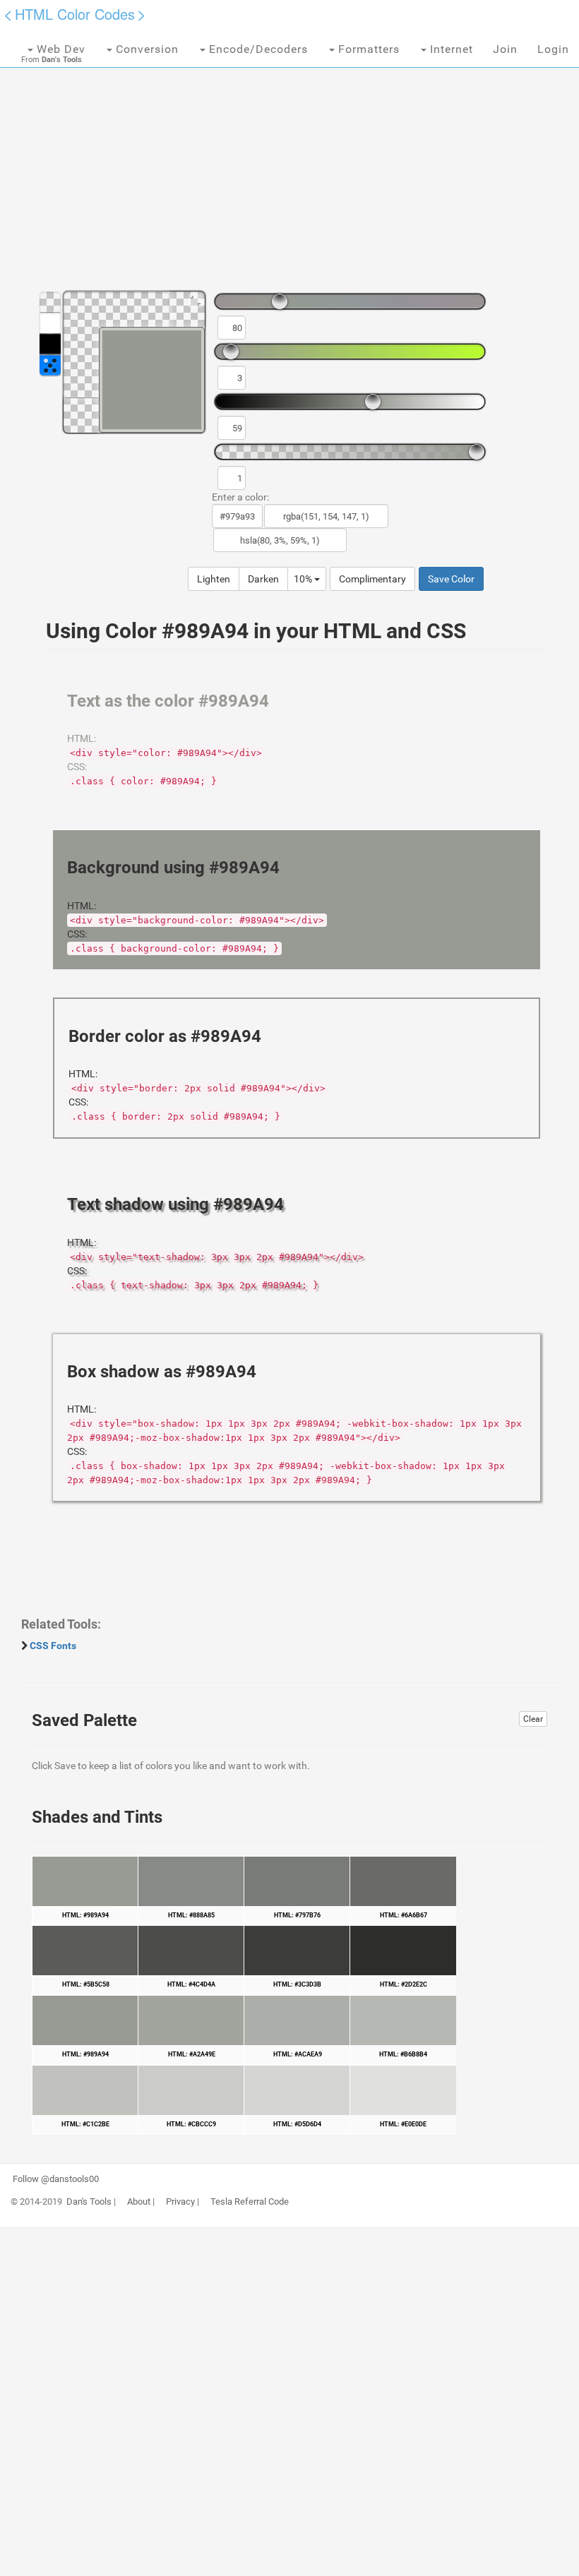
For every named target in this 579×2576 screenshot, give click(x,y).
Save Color (451, 579)
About (139, 2202)
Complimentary (372, 579)
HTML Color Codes (75, 14)
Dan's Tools (89, 2202)
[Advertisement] (289, 169)
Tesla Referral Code (250, 2202)
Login (553, 49)
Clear (533, 1719)
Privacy (180, 2202)
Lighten (214, 579)
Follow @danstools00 (56, 2179)
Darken (263, 579)
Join (505, 49)
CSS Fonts (53, 1646)
